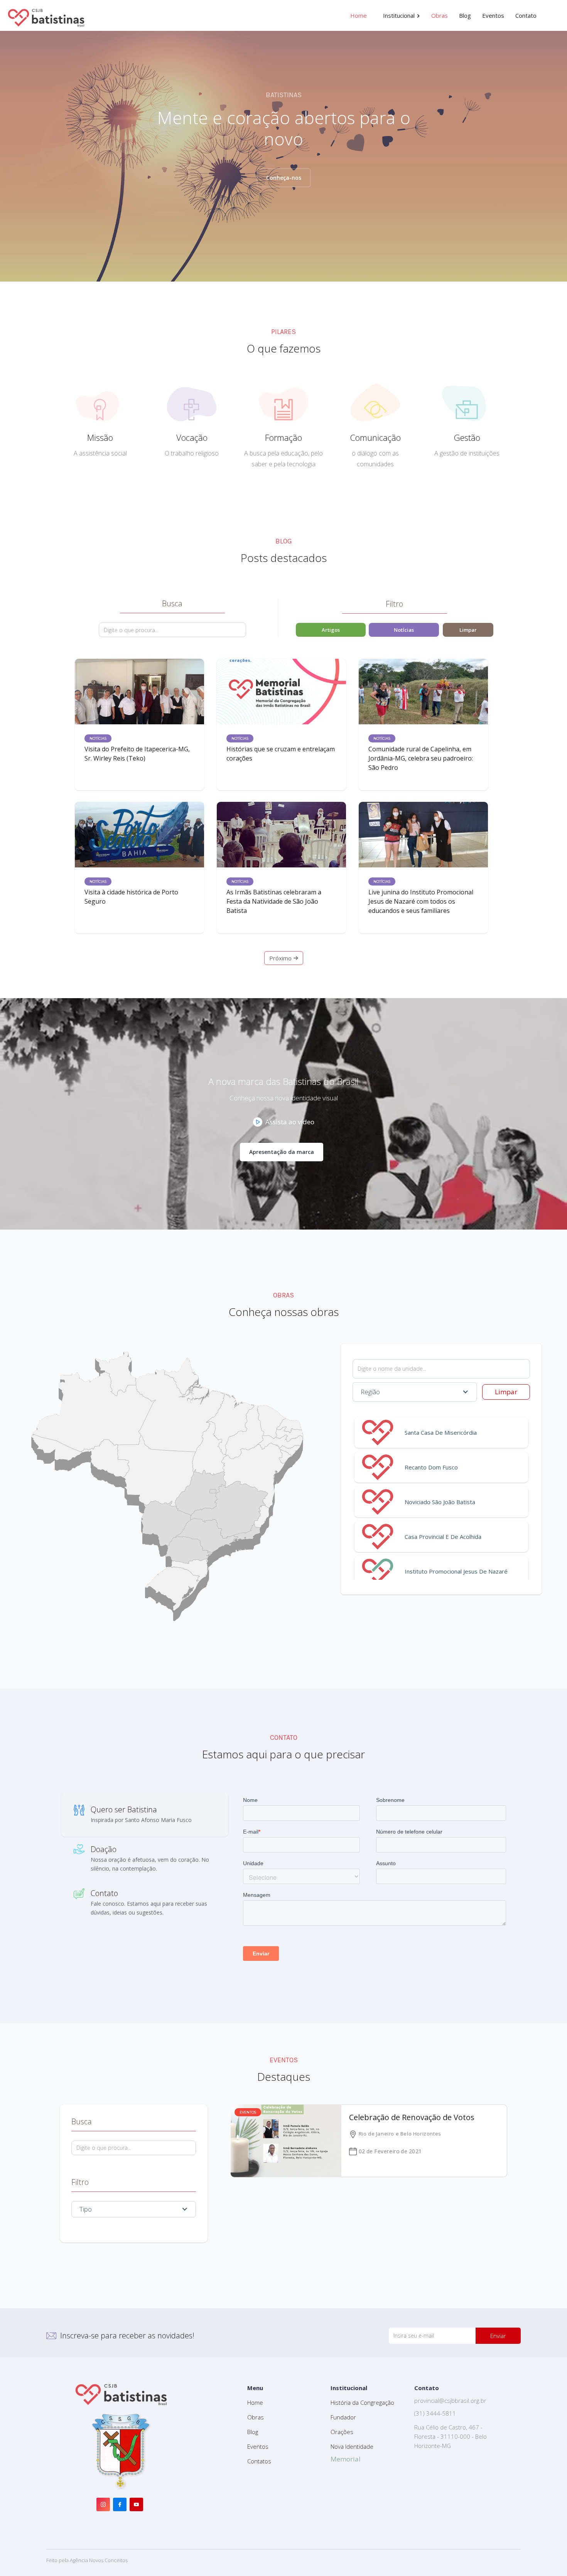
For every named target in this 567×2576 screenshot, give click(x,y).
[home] (46, 15)
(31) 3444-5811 (435, 2413)
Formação (283, 437)
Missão (100, 437)
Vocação (192, 437)
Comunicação (375, 437)
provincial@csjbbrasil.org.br (450, 2401)
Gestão (467, 437)
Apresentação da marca (282, 1152)
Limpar (506, 1392)
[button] (402, 15)
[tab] (145, 1814)
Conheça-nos (284, 178)
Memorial (346, 2459)
